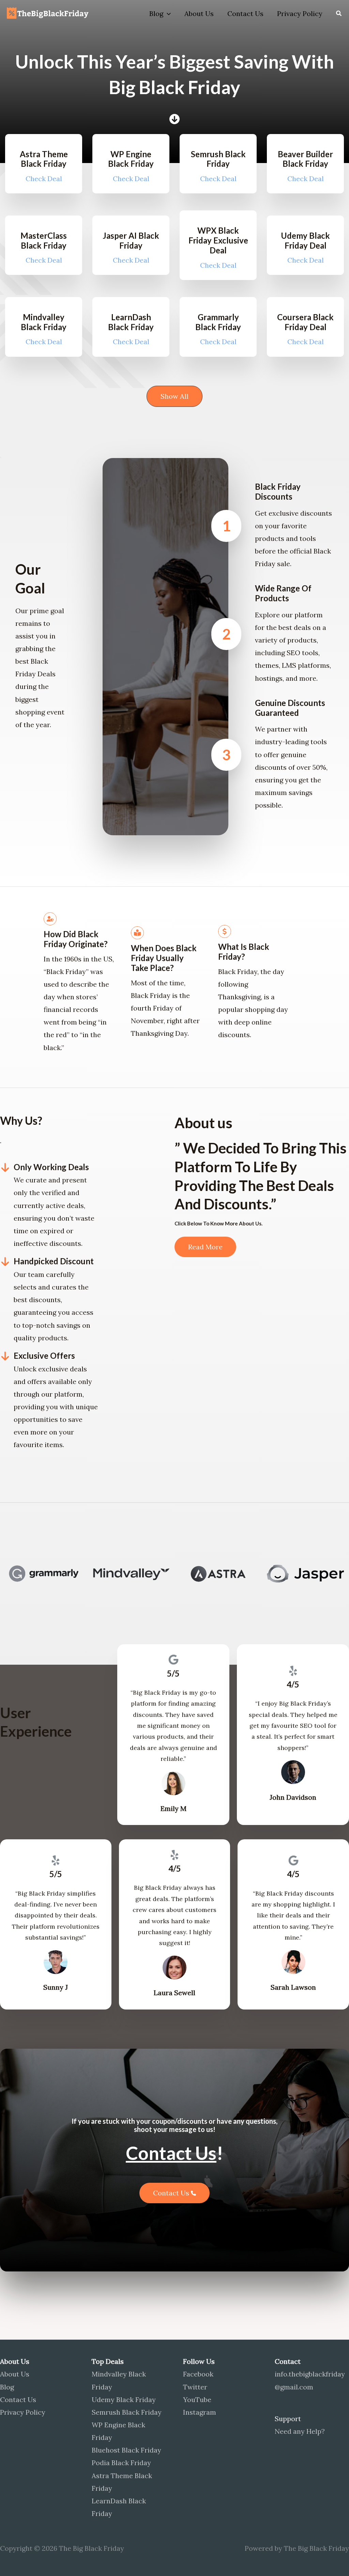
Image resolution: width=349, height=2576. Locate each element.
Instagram (200, 2412)
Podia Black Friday (121, 2463)
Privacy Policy (300, 13)
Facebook (198, 2374)
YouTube (197, 2400)
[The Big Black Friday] (49, 13)
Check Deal (44, 179)
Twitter (195, 2387)
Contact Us (245, 13)
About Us (199, 13)
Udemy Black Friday (124, 2400)
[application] (167, 14)
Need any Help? (300, 2431)
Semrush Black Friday (127, 2412)
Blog (156, 13)
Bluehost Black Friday (126, 2450)
